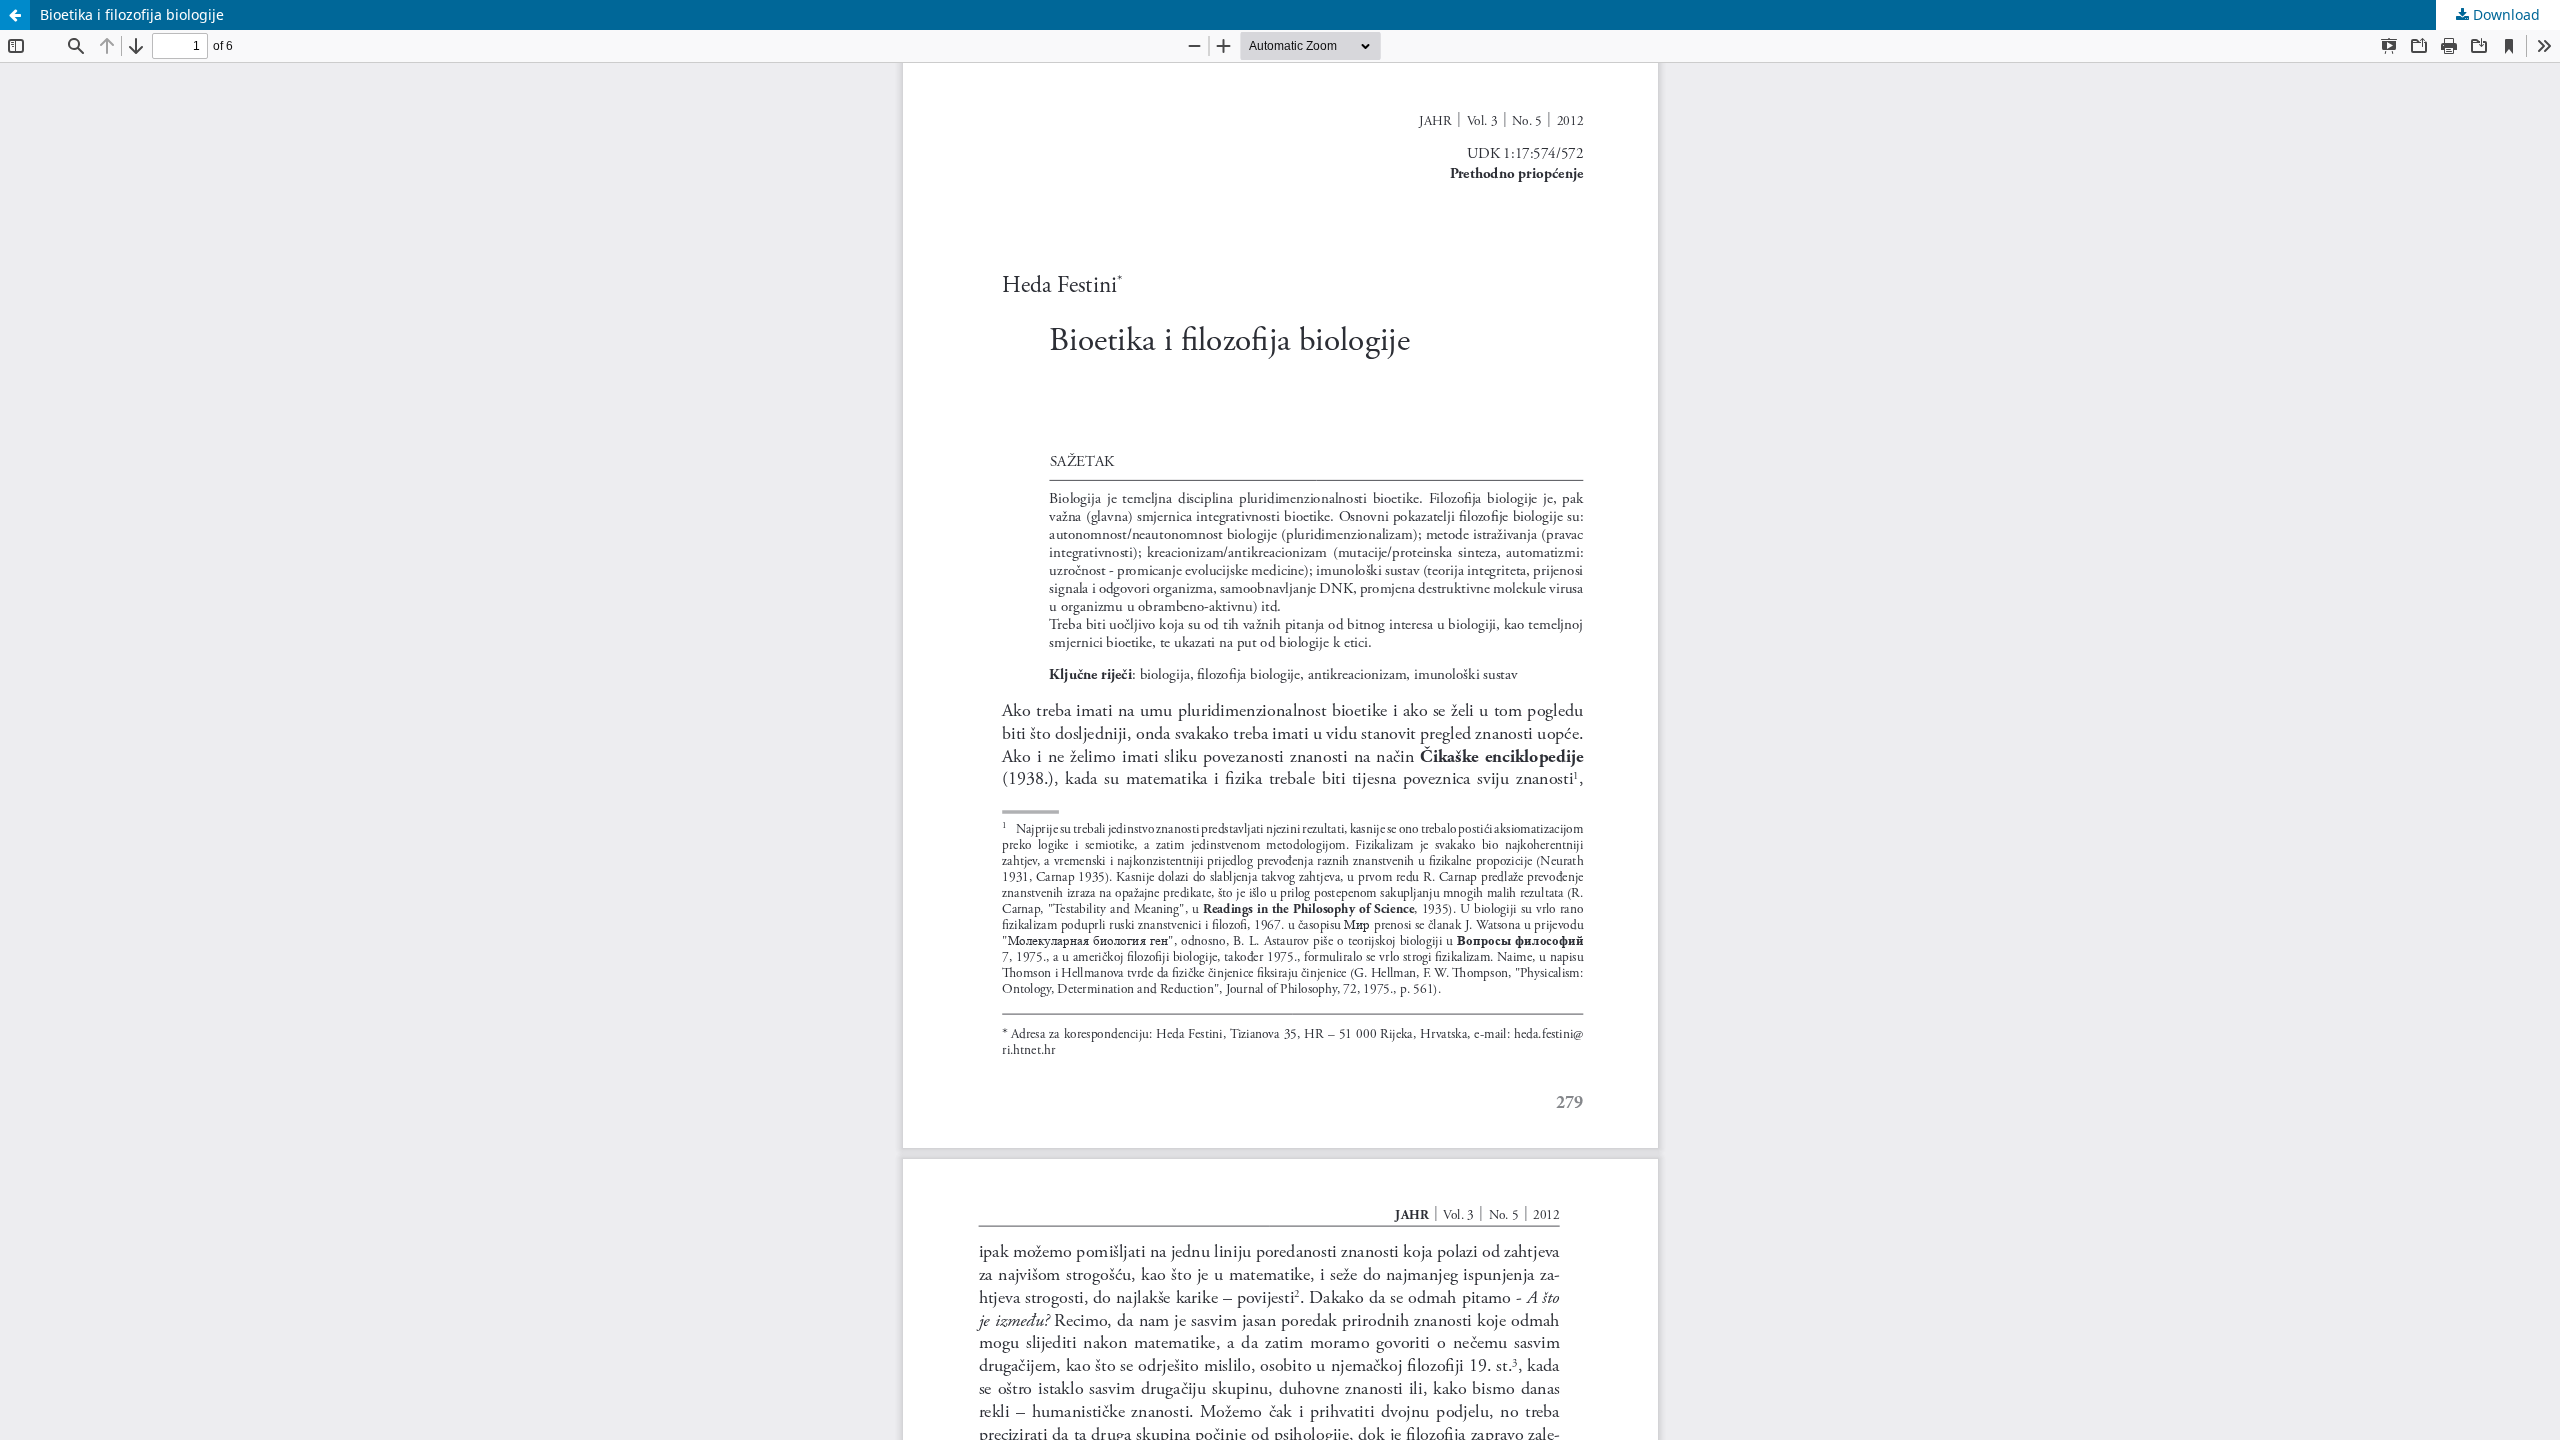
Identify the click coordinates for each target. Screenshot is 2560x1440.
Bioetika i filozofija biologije (132, 14)
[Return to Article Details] (15, 15)
